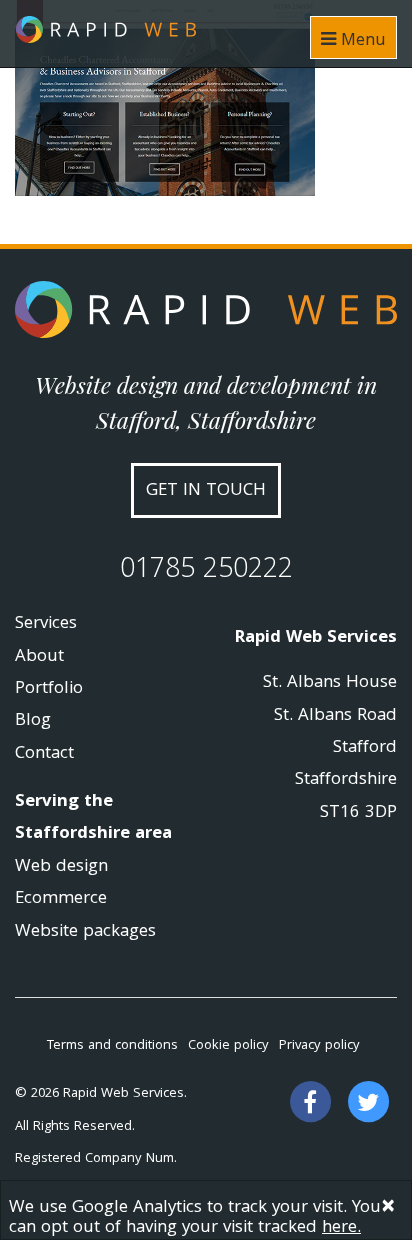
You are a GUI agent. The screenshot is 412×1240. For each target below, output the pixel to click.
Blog (33, 721)
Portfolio (49, 689)
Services (46, 624)
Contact (44, 754)
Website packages (85, 932)
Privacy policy (319, 1046)
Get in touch (206, 491)
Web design (61, 867)
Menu (361, 41)
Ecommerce (61, 899)
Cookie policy (228, 1046)
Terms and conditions (112, 1046)
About (39, 657)
